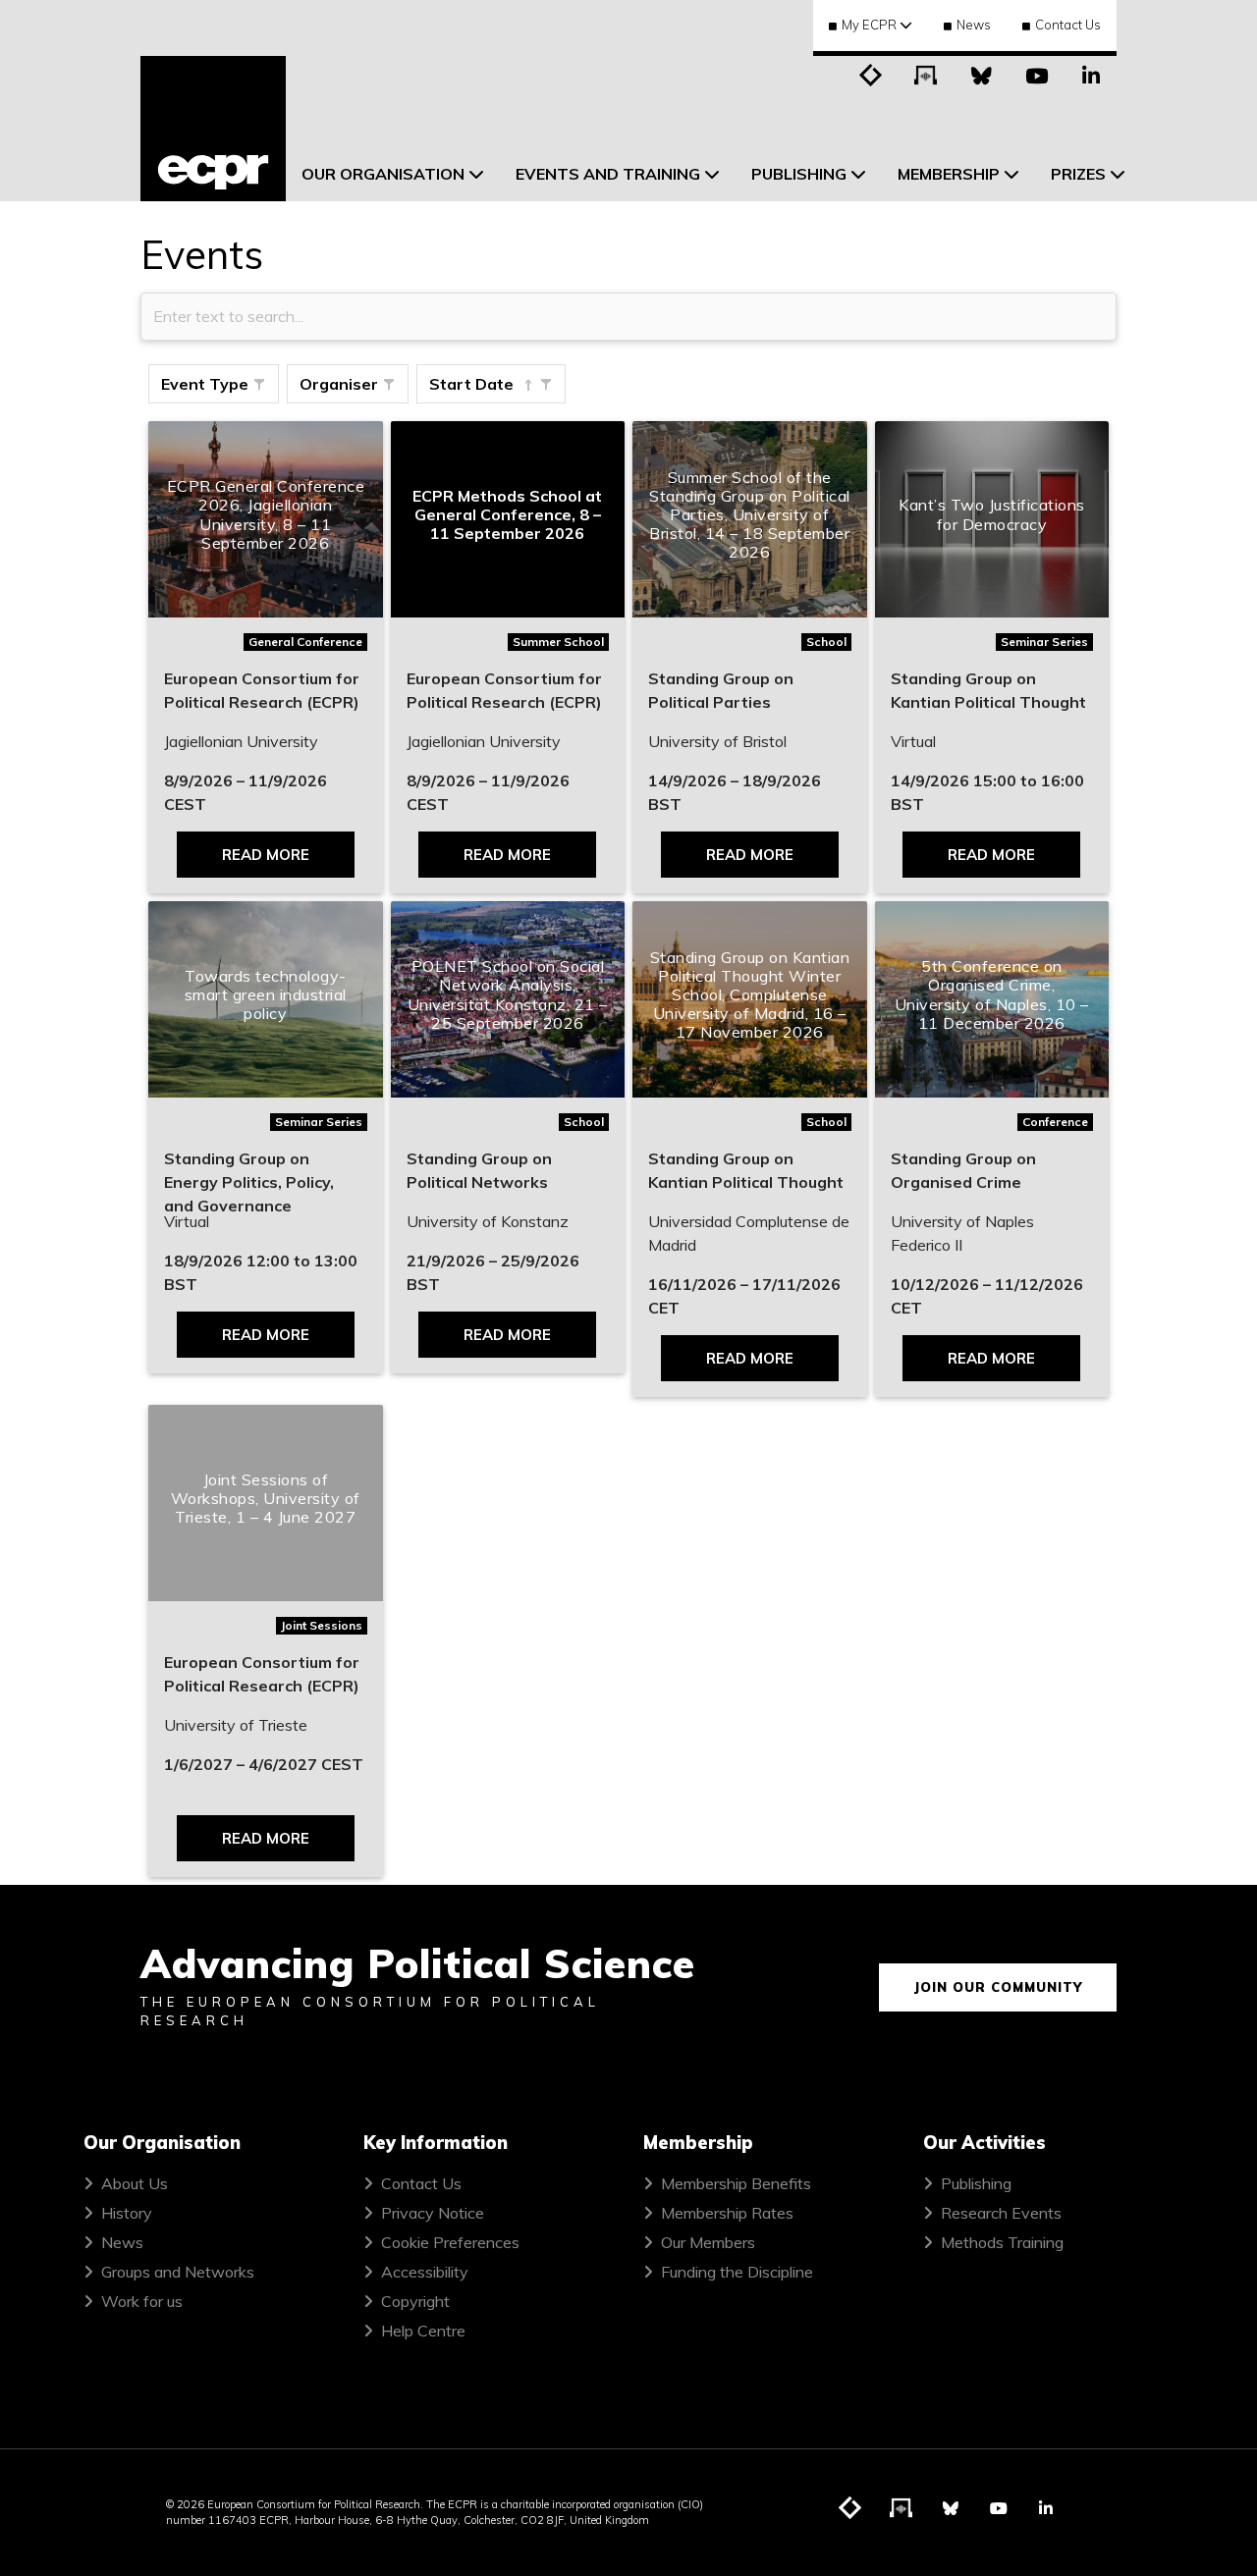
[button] (259, 385)
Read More (266, 855)
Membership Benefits (736, 2183)
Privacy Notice (433, 2213)
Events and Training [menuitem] (608, 174)
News (974, 25)
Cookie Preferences (450, 2242)
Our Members (708, 2242)
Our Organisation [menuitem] (383, 174)
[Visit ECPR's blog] (871, 74)
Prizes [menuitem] (1078, 174)
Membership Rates (727, 2213)
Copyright (415, 2301)
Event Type (205, 384)
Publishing (976, 2183)
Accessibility (425, 2272)
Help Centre (423, 2331)
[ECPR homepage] (213, 129)
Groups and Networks (178, 2272)
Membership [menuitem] (949, 174)
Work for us (142, 2301)
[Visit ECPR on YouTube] (1036, 74)
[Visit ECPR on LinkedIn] (1091, 74)
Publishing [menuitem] (799, 174)
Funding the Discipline (737, 2272)
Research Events (1001, 2213)
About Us (135, 2183)
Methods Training (1002, 2242)
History (127, 2213)
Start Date (471, 384)
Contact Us (1068, 25)
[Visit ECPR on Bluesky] (981, 74)
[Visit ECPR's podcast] (926, 74)
